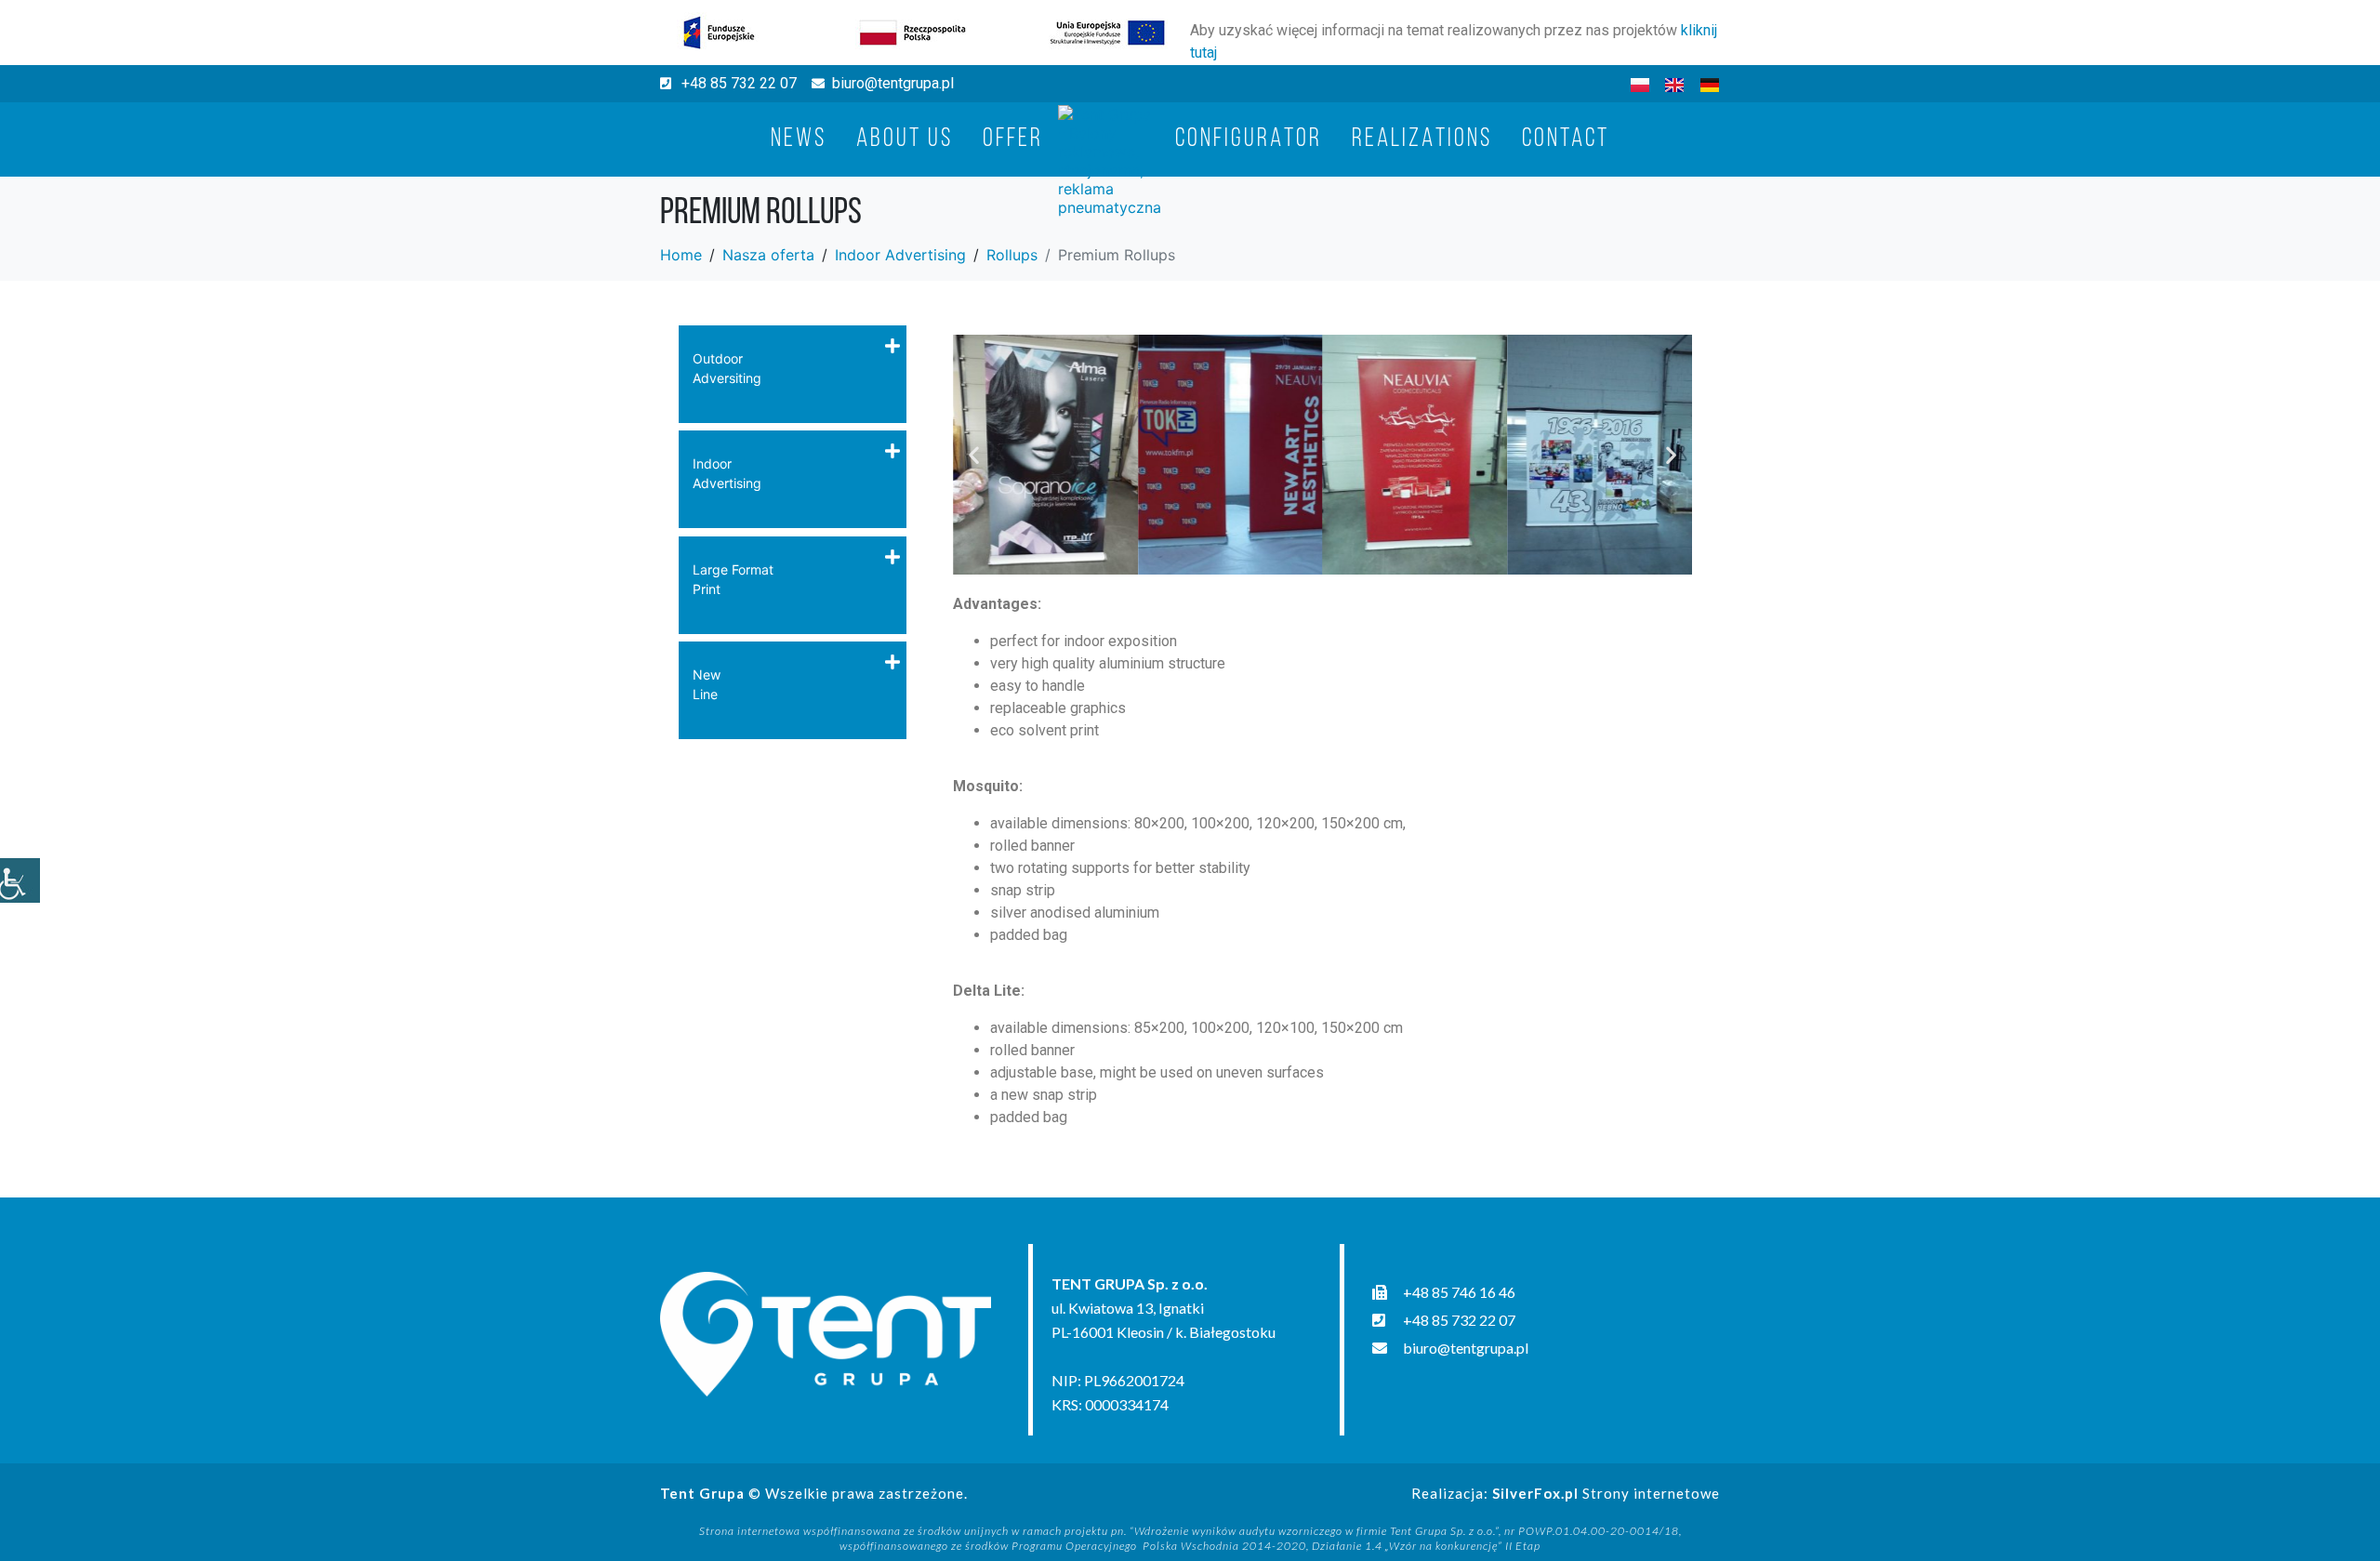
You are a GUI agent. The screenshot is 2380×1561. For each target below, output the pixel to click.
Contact (1566, 139)
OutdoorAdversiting (727, 368)
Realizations (1422, 139)
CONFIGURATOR (1249, 139)
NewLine (707, 684)
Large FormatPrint (733, 579)
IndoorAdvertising (727, 473)
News (799, 139)
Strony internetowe (1606, 1493)
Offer (1013, 139)
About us (905, 139)
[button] (974, 454)
